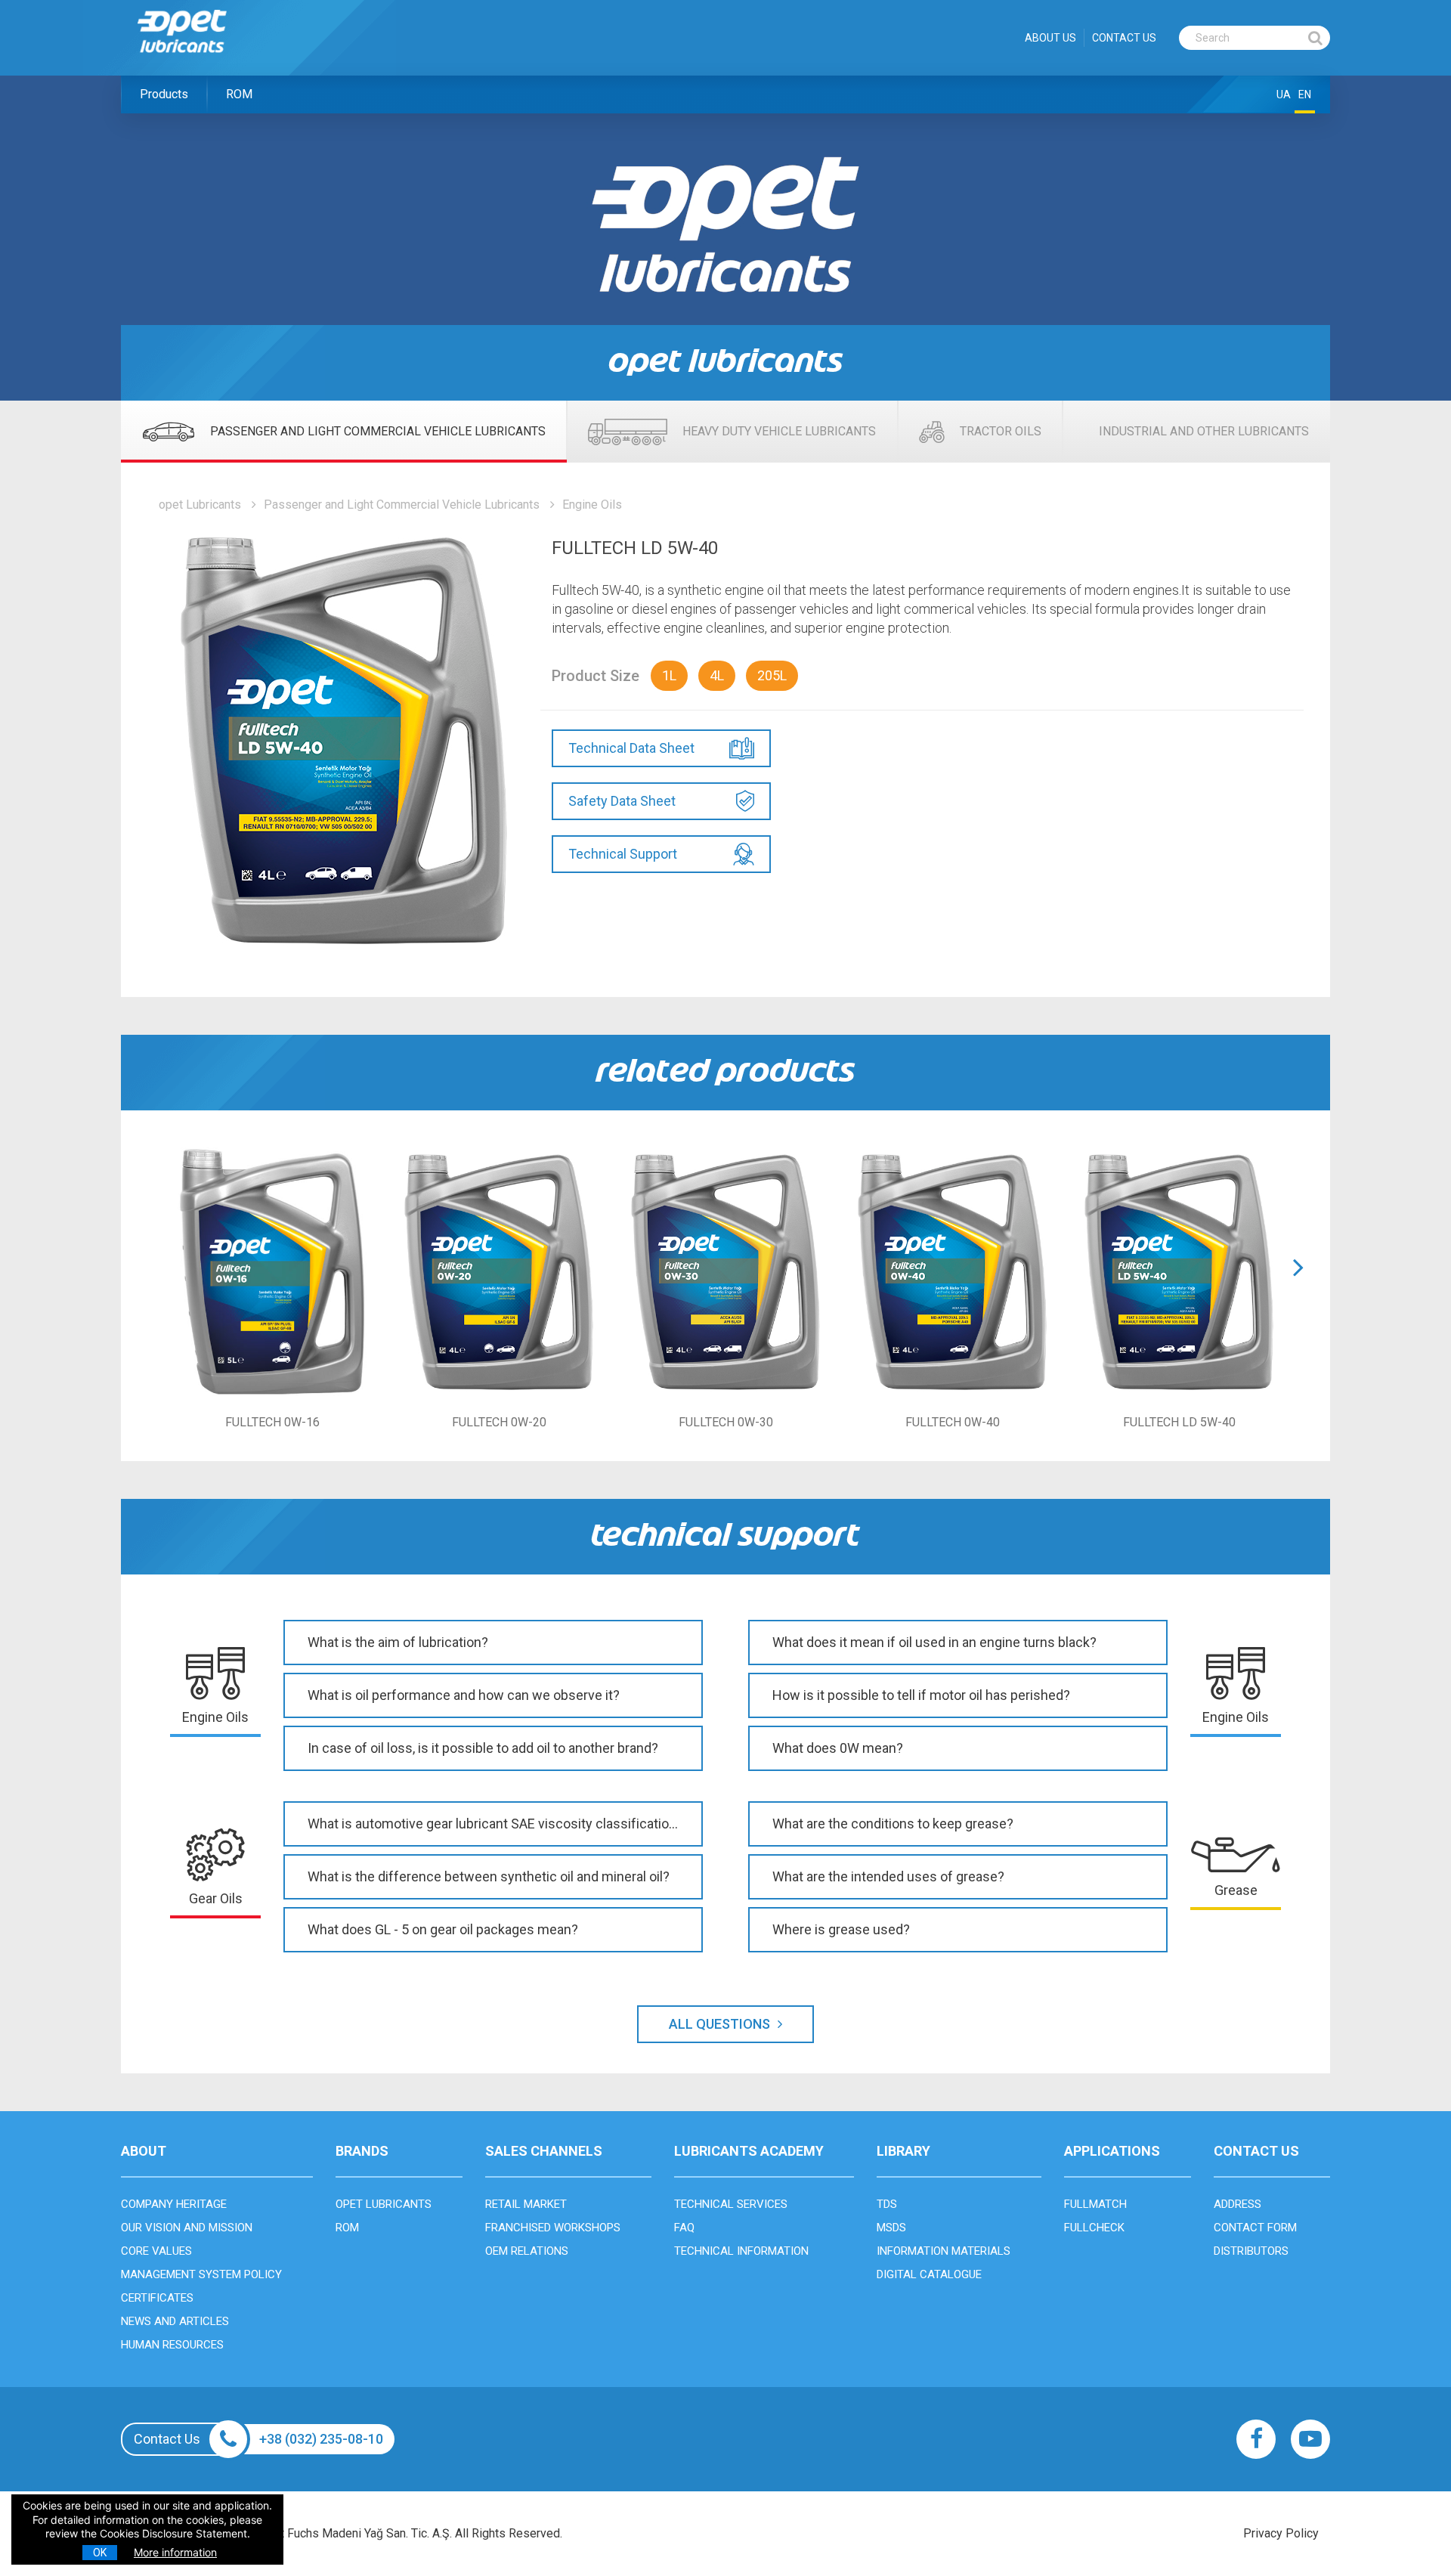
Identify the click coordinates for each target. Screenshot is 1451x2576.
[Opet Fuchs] (198, 62)
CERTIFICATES (157, 2298)
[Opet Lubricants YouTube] (1310, 2439)
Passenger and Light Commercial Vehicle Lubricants (402, 505)
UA (1284, 94)
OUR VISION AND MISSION (187, 2228)
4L (717, 675)
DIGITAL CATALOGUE (929, 2274)
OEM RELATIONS (527, 2251)
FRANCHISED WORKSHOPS (553, 2228)
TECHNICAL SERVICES (731, 2204)
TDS (887, 2204)
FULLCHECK (1094, 2228)
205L (772, 675)
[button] (1298, 1286)
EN (1305, 94)
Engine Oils (592, 505)
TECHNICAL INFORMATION (741, 2251)
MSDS (891, 2228)
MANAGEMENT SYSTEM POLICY (201, 2274)
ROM (239, 94)
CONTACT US (1124, 38)
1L (669, 675)
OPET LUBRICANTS (384, 2204)
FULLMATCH (1095, 2204)
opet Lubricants (200, 505)
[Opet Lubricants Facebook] (1256, 2439)
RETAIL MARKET (526, 2204)
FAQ (684, 2228)
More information (175, 2552)
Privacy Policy (1281, 2533)
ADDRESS (1238, 2204)
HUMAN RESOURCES (172, 2345)
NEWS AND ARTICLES (175, 2321)
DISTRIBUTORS (1251, 2251)
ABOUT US (1050, 38)
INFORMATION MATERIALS (944, 2251)
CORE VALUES (156, 2251)
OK (100, 2553)
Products (164, 94)
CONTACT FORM (1255, 2228)
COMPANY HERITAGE (174, 2204)
